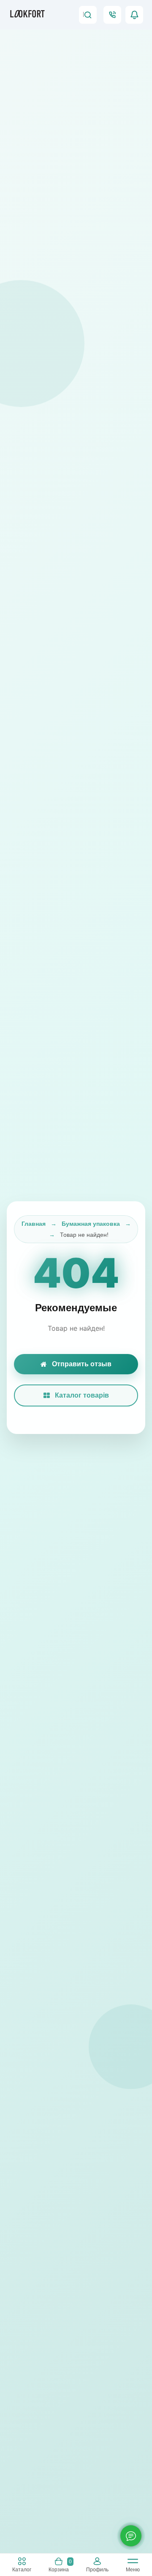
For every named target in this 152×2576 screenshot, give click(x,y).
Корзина (60, 2565)
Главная (34, 1224)
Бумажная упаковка (91, 1224)
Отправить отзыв (82, 1364)
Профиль (97, 2569)
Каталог (22, 2569)
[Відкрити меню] (133, 2563)
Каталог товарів (82, 1395)
